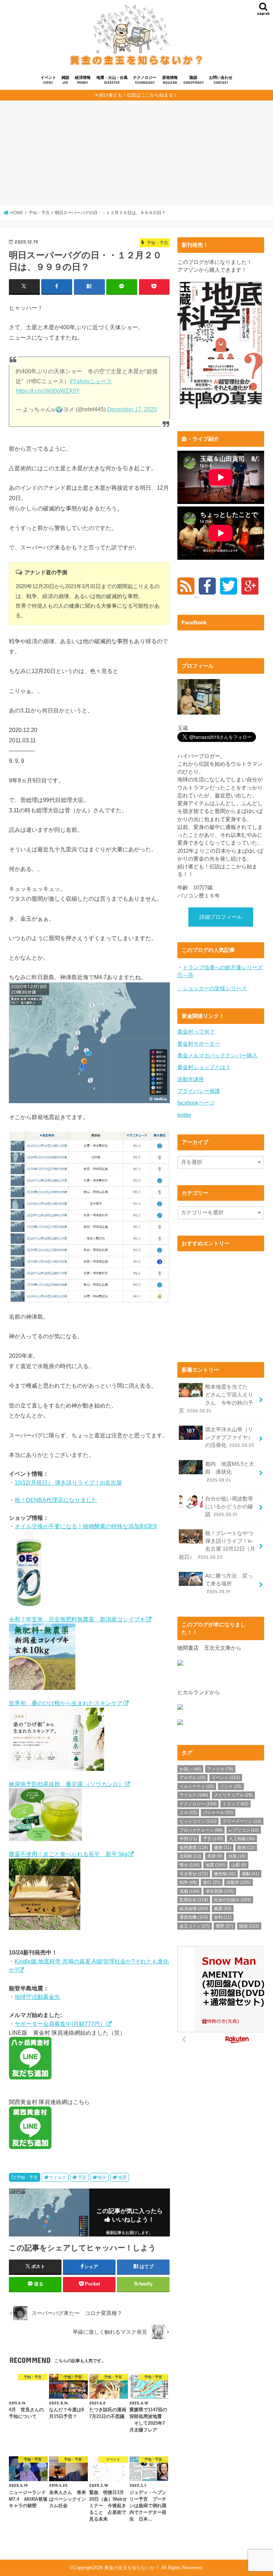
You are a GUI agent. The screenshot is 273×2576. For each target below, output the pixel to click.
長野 (224, 1926)
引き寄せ (194, 1874)
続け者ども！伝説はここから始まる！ (138, 95)
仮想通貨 (194, 1848)
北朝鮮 (190, 1856)
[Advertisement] (136, 156)
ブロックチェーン (201, 1830)
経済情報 (83, 80)
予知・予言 (27, 2178)
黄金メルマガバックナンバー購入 (217, 1056)
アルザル (192, 1778)
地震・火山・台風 (112, 80)
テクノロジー (145, 80)
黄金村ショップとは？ (204, 1067)
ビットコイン (198, 1821)
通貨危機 (194, 1917)
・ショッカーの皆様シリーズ (212, 988)
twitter (184, 1115)
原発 (215, 1856)
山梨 (239, 1865)
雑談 (65, 80)
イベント (48, 80)
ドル (188, 1812)
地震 (122, 2178)
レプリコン (244, 1830)
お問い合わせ (221, 80)
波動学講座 (191, 1079)
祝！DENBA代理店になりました (56, 1500)
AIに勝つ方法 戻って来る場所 (229, 1584)
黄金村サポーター (199, 1044)
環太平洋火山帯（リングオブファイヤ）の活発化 (229, 1437)
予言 (82, 2178)
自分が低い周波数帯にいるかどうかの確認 (229, 1507)
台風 (237, 1856)
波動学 (239, 1882)
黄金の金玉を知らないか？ (132, 2568)
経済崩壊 (194, 1909)
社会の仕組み (232, 1900)
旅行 (212, 1882)
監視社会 (194, 1900)
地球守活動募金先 (37, 1997)
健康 (223, 1848)
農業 (223, 1909)
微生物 (225, 1874)
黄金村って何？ (196, 1032)
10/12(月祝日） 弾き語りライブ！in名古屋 (68, 1482)
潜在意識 (220, 1891)
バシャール (218, 1812)
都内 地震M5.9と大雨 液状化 (230, 1472)
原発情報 (170, 80)
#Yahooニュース (91, 381)
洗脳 (189, 1891)
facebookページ (196, 1103)
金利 (223, 1917)
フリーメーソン (242, 1821)
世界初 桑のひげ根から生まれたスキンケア (66, 1703)
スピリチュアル (233, 1795)
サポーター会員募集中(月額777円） (60, 2024)
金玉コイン (195, 1926)
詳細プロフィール (221, 917)
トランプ (235, 1804)
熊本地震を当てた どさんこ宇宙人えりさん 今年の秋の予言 (216, 1399)
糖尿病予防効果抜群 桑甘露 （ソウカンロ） (66, 1784)
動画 (246, 1848)
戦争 (188, 1882)
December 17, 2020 (132, 409)
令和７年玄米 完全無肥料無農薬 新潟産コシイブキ (77, 1619)
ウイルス (58, 2178)
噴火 (102, 2178)
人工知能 (242, 1839)
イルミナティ (197, 1786)
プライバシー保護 (199, 1091)
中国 (188, 1839)
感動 (250, 1874)
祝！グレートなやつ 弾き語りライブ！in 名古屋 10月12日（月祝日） (219, 1545)
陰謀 (194, 80)
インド (231, 1786)
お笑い (190, 1769)
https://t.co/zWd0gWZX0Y (48, 391)
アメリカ (220, 1769)
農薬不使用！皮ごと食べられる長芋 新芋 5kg (68, 1854)
